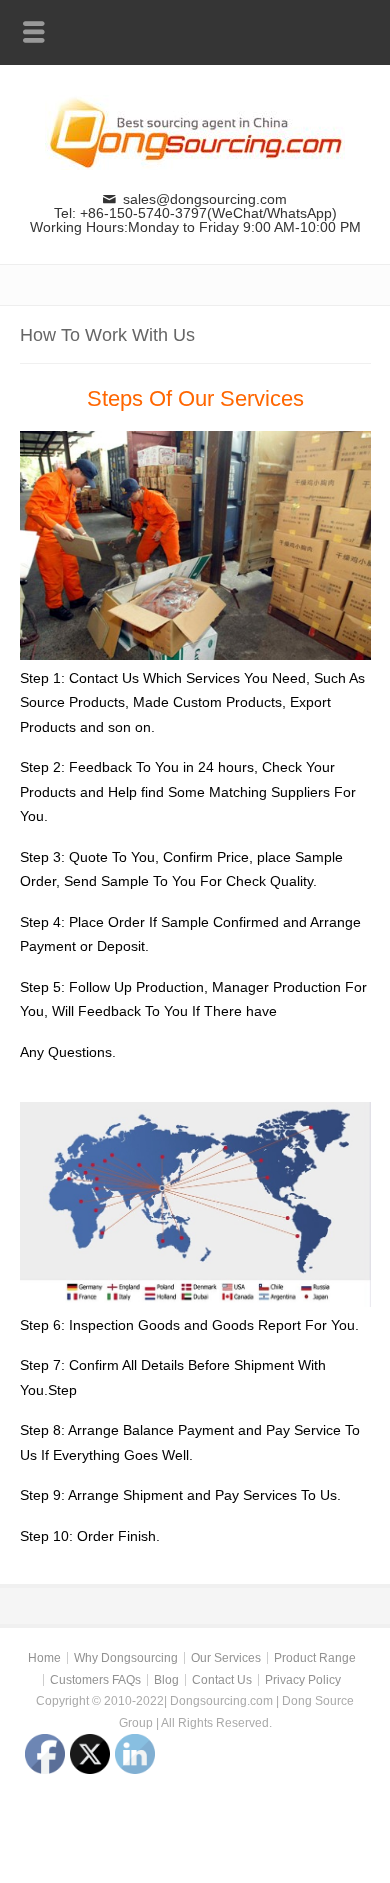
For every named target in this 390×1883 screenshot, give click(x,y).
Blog (166, 1680)
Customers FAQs (95, 1680)
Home (44, 1658)
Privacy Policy (303, 1680)
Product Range (315, 1658)
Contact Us (222, 1680)
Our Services (226, 1658)
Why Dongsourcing (126, 1658)
